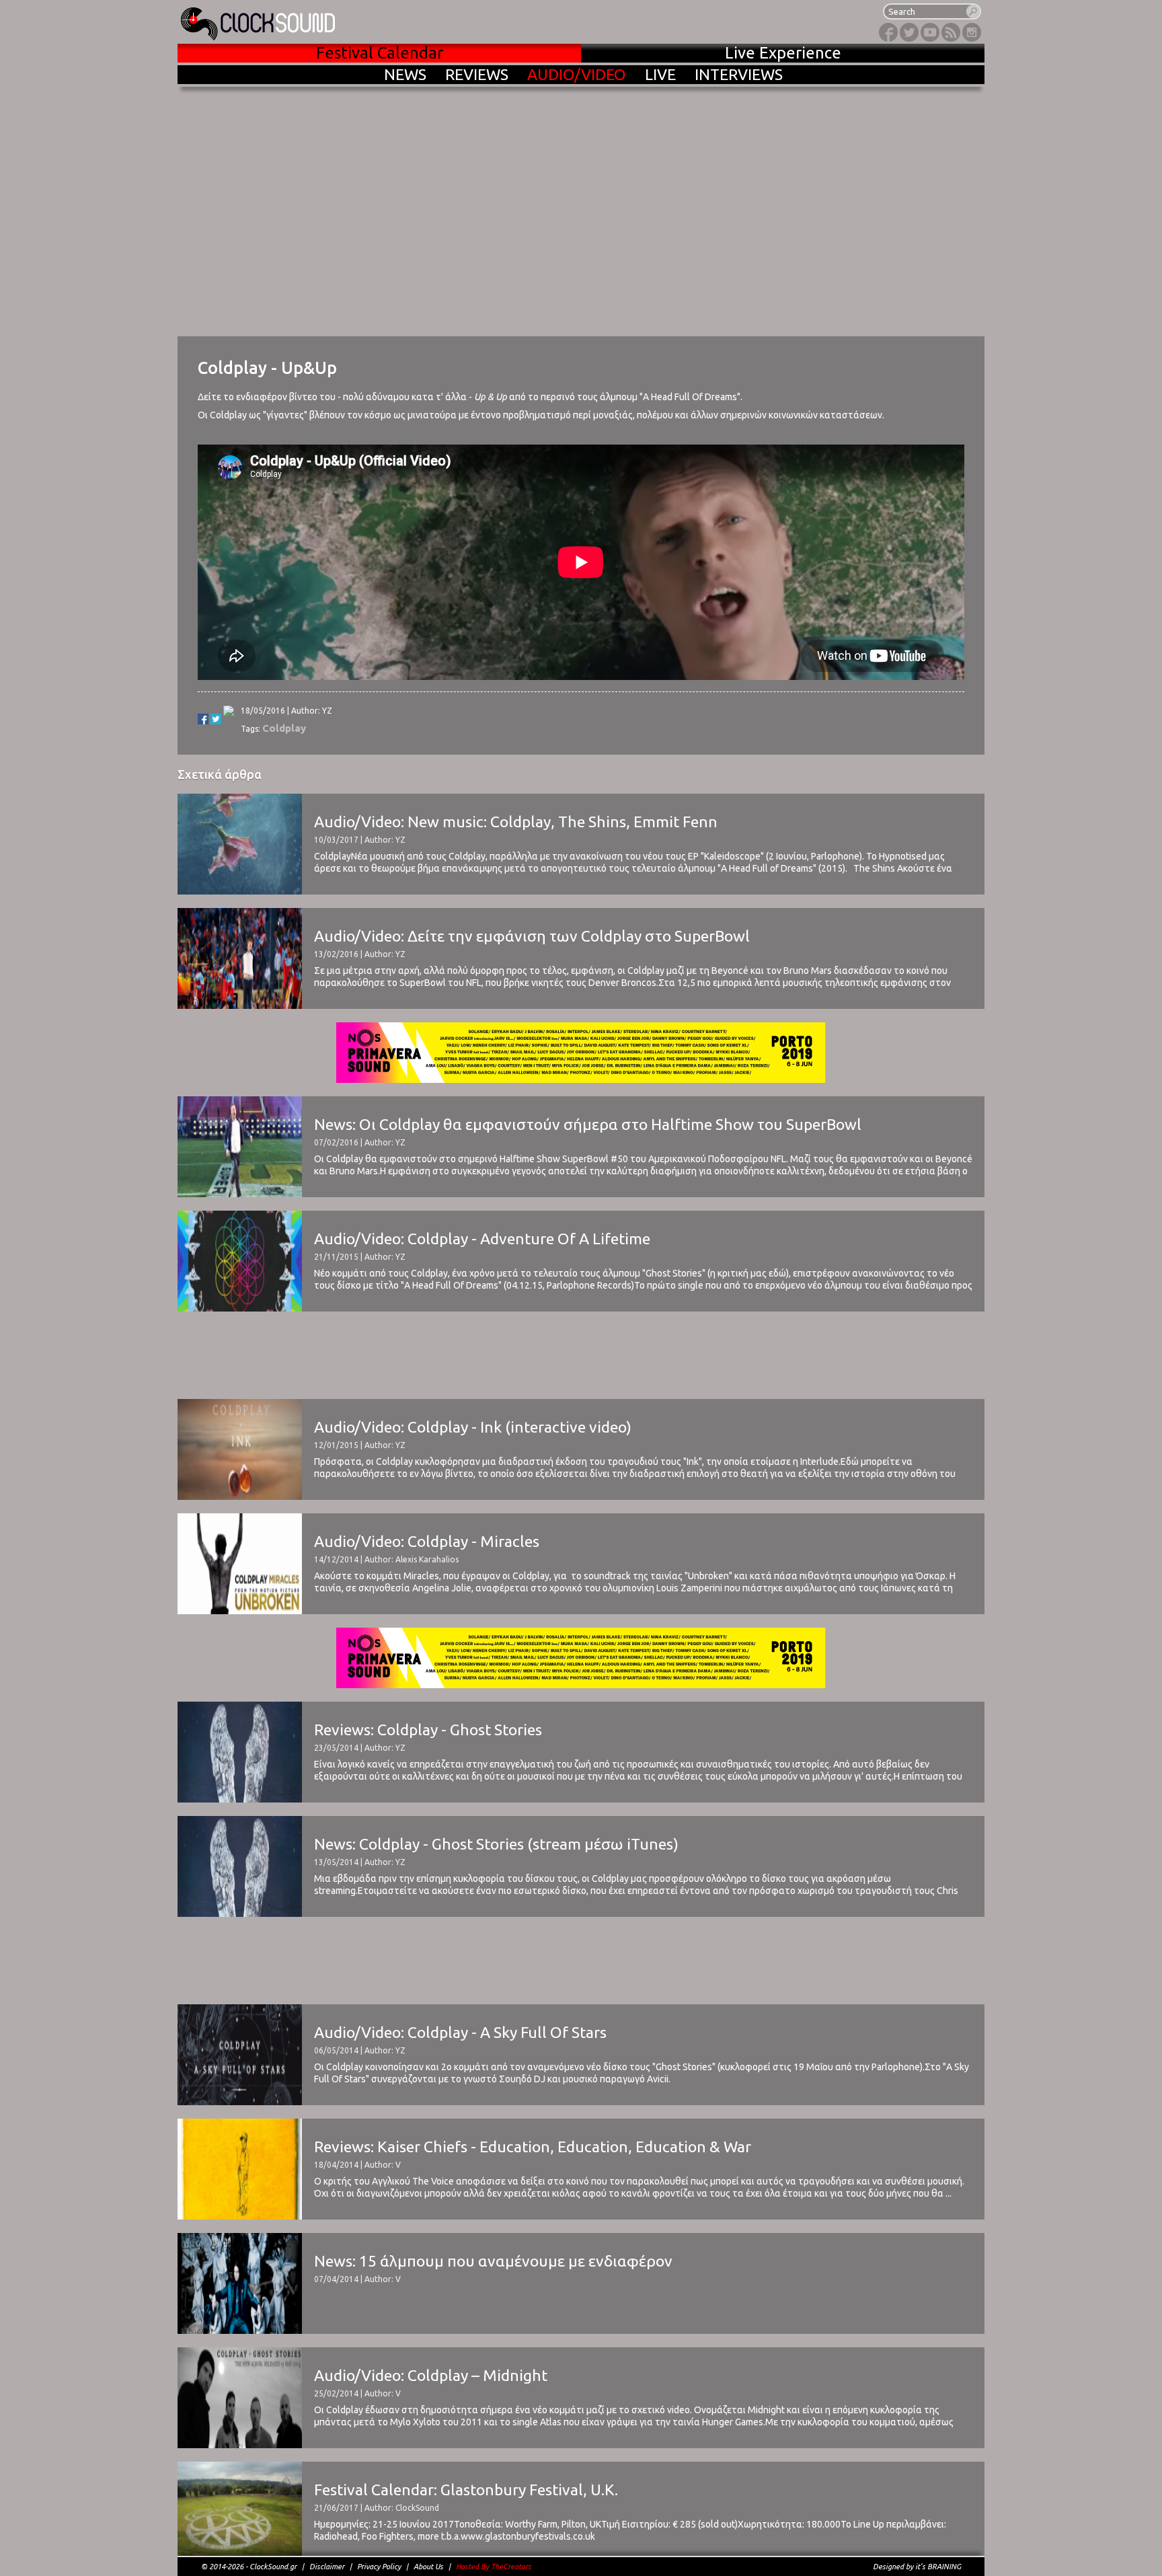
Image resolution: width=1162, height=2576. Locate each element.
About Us (428, 2567)
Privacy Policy (379, 2567)
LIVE (660, 74)
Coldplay (284, 728)
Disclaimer (327, 2567)
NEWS (405, 74)
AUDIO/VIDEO (577, 74)
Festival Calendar (380, 53)
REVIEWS (477, 74)
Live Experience (783, 53)
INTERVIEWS (739, 74)
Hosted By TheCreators (494, 2567)
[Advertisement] (581, 1355)
